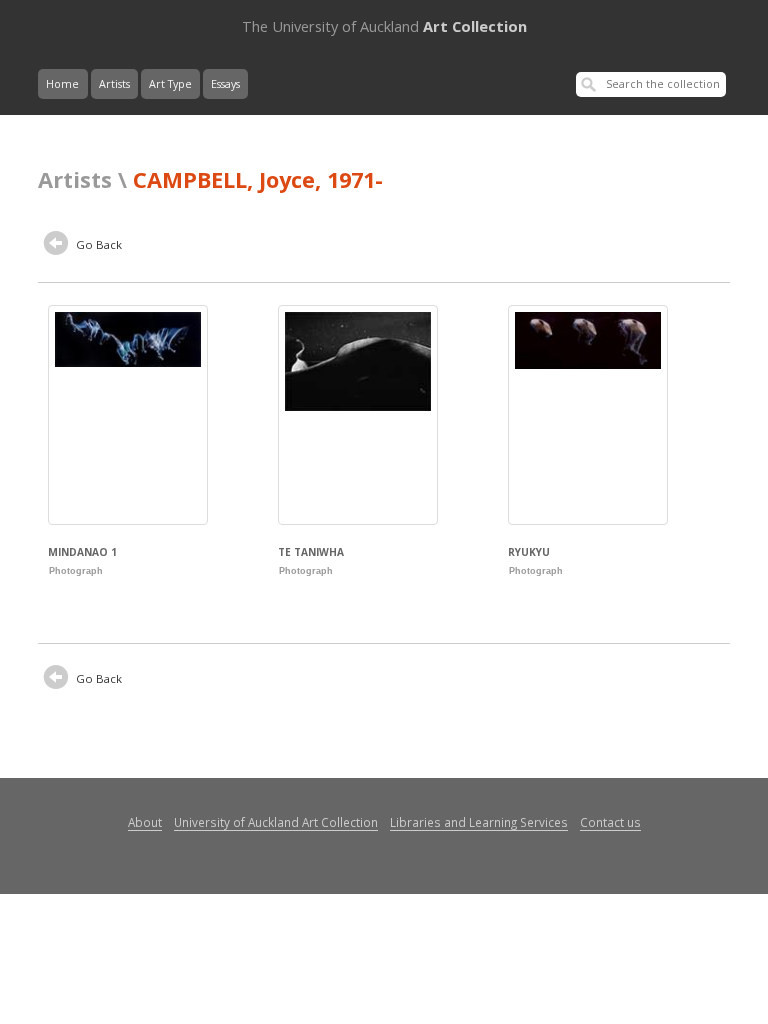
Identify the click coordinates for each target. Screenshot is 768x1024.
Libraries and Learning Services (479, 822)
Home (62, 84)
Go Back (97, 244)
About (145, 822)
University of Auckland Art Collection (276, 822)
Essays (225, 84)
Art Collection (384, 26)
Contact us (610, 822)
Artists (114, 84)
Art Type (170, 84)
